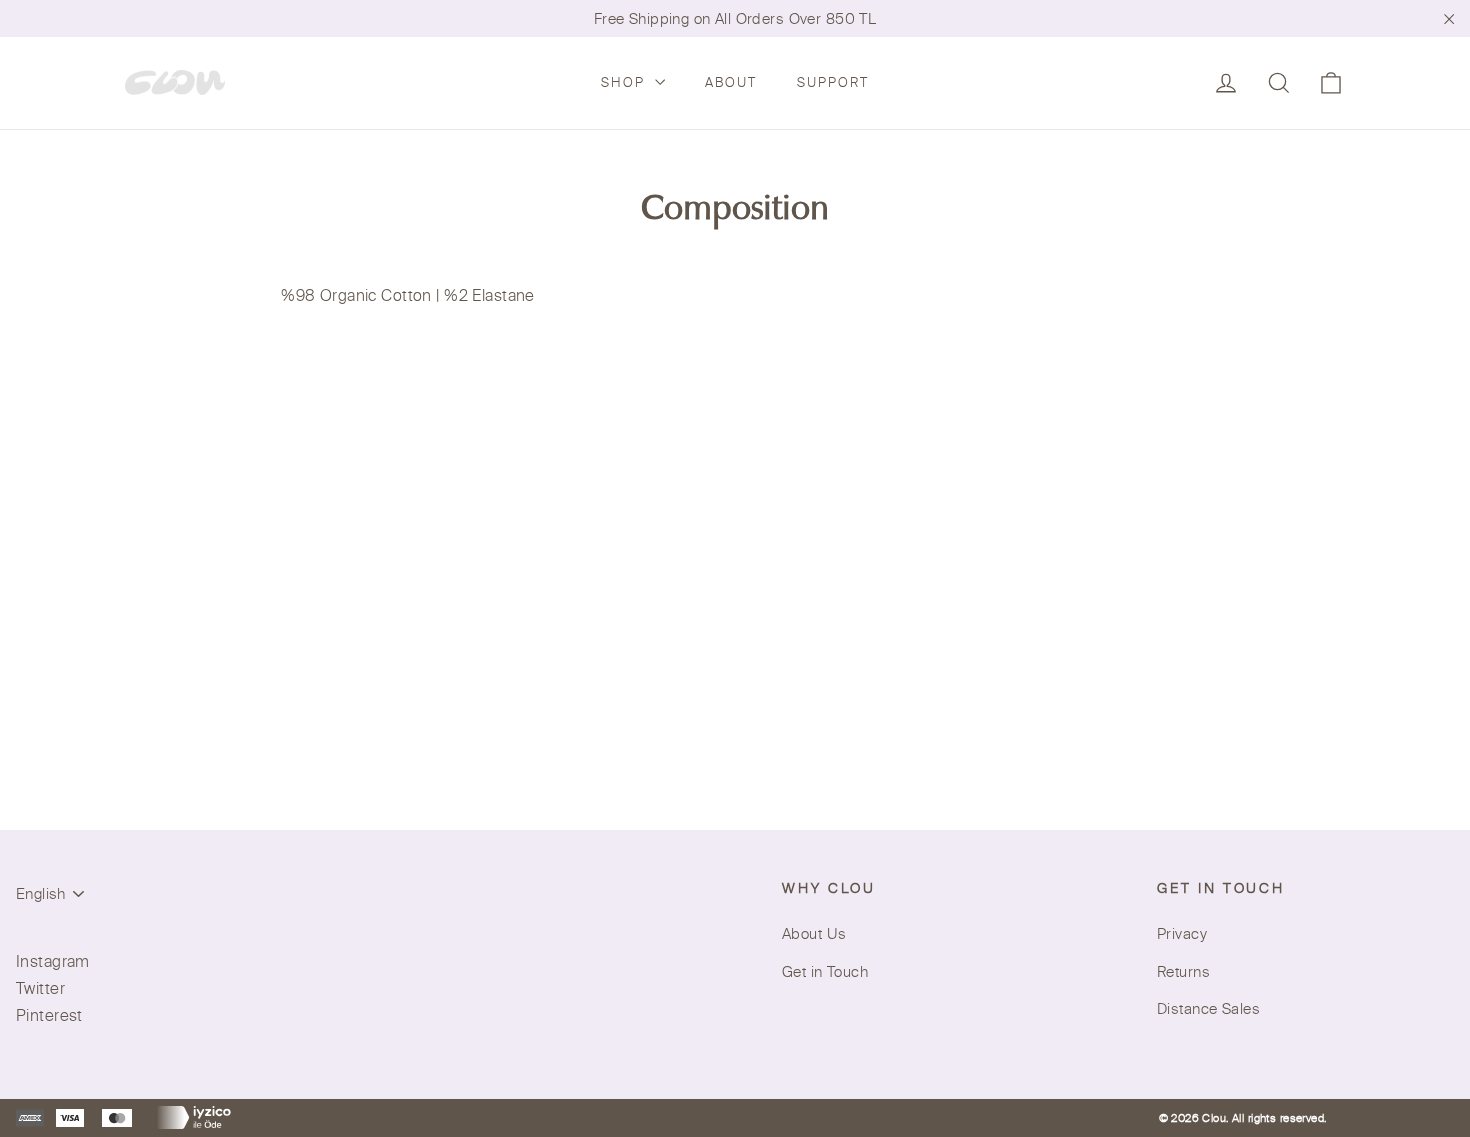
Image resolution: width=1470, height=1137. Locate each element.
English (41, 893)
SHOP (625, 82)
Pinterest (49, 1015)
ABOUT (731, 82)
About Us (814, 933)
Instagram (53, 961)
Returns (1183, 971)
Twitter (40, 988)
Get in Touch (825, 971)
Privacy (1182, 933)
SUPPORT (833, 82)
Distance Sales (1208, 1008)
